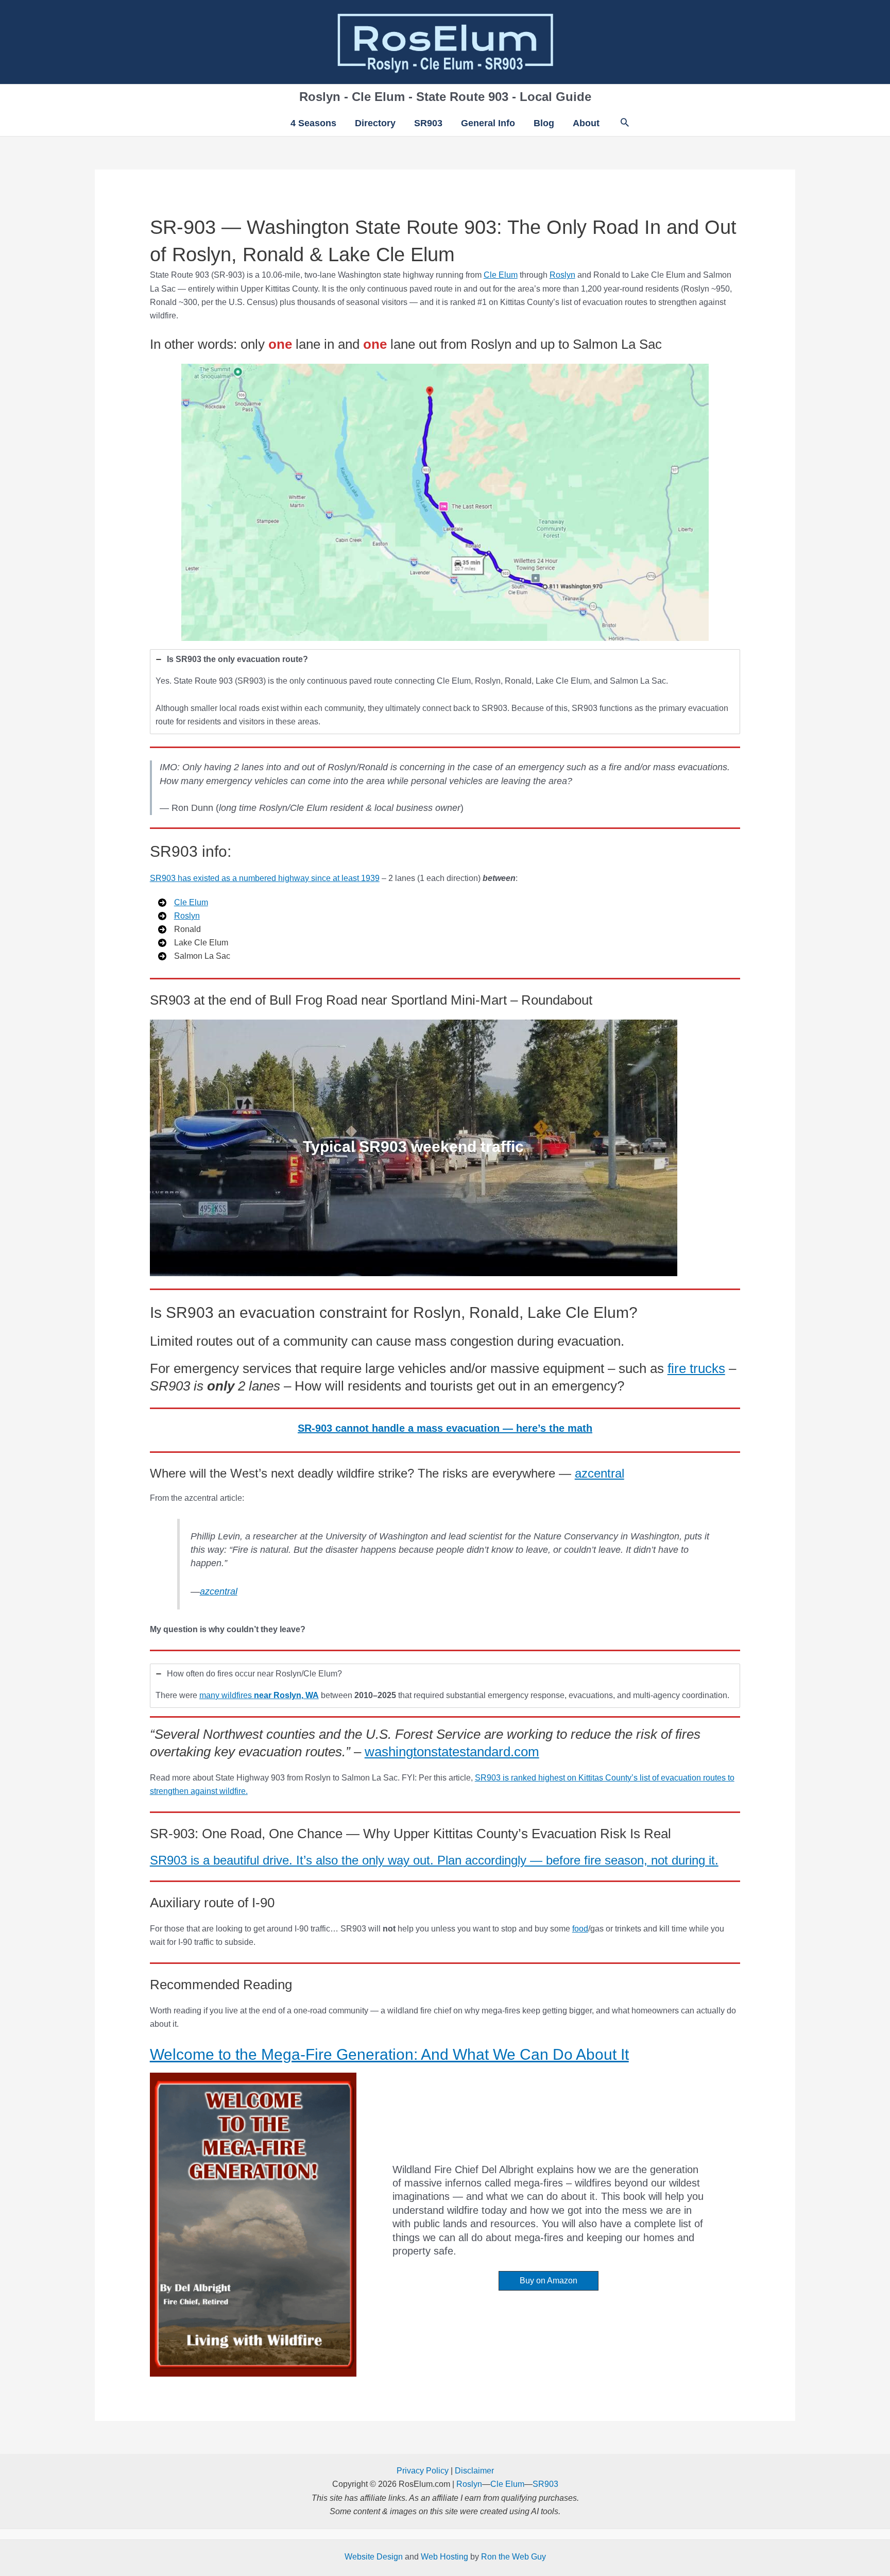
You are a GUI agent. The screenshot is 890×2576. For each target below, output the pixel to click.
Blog (544, 123)
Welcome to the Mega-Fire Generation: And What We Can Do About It (389, 2054)
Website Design (374, 2557)
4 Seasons (313, 123)
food (580, 1929)
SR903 (428, 123)
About (586, 123)
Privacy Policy (423, 2471)
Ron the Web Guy (514, 2557)
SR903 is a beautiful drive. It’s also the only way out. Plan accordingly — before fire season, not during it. (434, 1860)
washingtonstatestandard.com (452, 1752)
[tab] (445, 692)
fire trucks (696, 1368)
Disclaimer (474, 2471)
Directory (375, 123)
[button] (625, 123)
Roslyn (562, 275)
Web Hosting (444, 2557)
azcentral (600, 1473)
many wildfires (259, 1695)
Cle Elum (501, 275)
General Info (488, 123)
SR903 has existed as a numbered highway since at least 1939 (265, 878)
